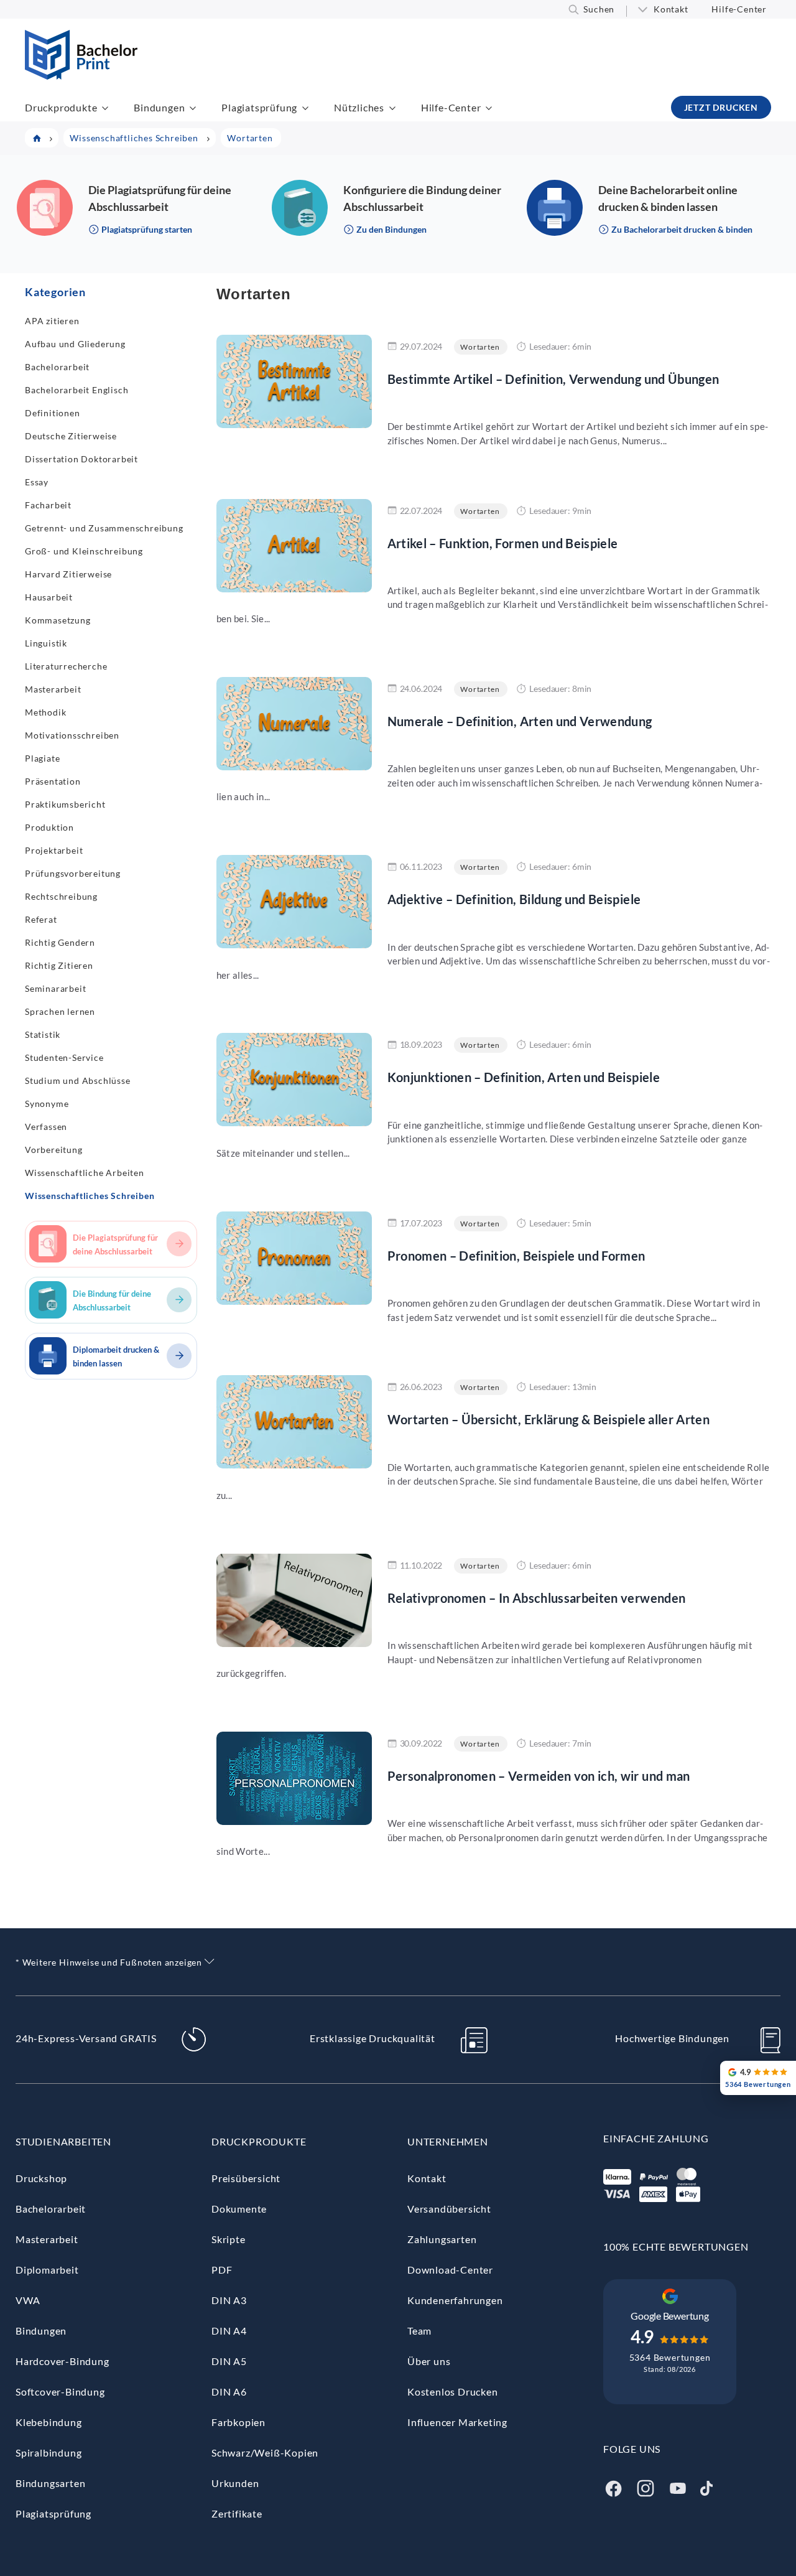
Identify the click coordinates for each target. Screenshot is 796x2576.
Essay (37, 482)
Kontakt (671, 9)
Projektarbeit (54, 850)
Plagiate (42, 758)
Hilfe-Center (739, 9)
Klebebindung (49, 2422)
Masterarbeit (53, 689)
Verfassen (46, 1127)
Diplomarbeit (47, 2270)
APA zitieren (52, 321)
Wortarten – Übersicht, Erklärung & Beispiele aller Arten (549, 1419)
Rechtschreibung (61, 896)
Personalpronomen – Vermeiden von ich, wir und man (539, 1776)
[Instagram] (646, 2487)
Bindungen (159, 107)
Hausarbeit (49, 597)
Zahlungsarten (442, 2239)
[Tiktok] (706, 2487)
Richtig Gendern (60, 942)
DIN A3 (229, 2300)
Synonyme (47, 1104)
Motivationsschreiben (72, 735)
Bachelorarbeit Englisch (76, 390)
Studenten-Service (64, 1057)
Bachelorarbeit (57, 367)
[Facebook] (613, 2487)
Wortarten (480, 347)
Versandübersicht (449, 2209)
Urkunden (235, 2483)
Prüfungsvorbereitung (73, 873)
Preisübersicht (246, 2178)
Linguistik (46, 643)
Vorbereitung (54, 1150)
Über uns (429, 2361)
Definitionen (53, 413)
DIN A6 (229, 2392)
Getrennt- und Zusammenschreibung (104, 528)
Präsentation (53, 781)
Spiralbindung (49, 2452)
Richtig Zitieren (59, 965)
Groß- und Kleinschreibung (84, 551)
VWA (28, 2300)
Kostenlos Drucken (453, 2392)
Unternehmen (448, 2141)
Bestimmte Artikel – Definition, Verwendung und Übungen (553, 379)
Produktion (49, 827)
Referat (41, 919)
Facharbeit (48, 505)
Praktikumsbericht (65, 804)
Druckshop (41, 2178)
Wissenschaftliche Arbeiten (85, 1173)
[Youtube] (678, 2487)
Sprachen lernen (60, 1011)
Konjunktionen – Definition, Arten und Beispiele (524, 1077)
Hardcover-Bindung (62, 2361)
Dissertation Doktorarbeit (81, 459)
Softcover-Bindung (60, 2392)
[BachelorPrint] (81, 76)
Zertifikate (237, 2513)
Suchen (599, 9)
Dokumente (239, 2209)
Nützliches (359, 107)
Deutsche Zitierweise (71, 436)
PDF (222, 2270)
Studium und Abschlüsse (78, 1080)
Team (419, 2331)
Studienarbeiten (63, 2141)
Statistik (43, 1034)
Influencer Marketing (457, 2422)
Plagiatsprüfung (259, 107)
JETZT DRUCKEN (721, 107)
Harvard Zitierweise (68, 574)
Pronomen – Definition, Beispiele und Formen (516, 1256)
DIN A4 (229, 2331)
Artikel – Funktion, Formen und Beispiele (503, 543)
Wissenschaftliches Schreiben (90, 1196)
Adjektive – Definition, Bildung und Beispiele (514, 899)
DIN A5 (229, 2361)
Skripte (229, 2239)
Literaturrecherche (66, 666)
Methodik (45, 712)
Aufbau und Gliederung (75, 344)
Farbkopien (238, 2422)
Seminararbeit (55, 988)
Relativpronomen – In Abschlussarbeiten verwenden (537, 1598)
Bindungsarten (50, 2483)
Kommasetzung (58, 620)
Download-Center (450, 2270)
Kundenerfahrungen (455, 2300)
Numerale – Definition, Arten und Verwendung (520, 721)
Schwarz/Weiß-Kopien (265, 2452)
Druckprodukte (61, 107)
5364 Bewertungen (670, 2357)
